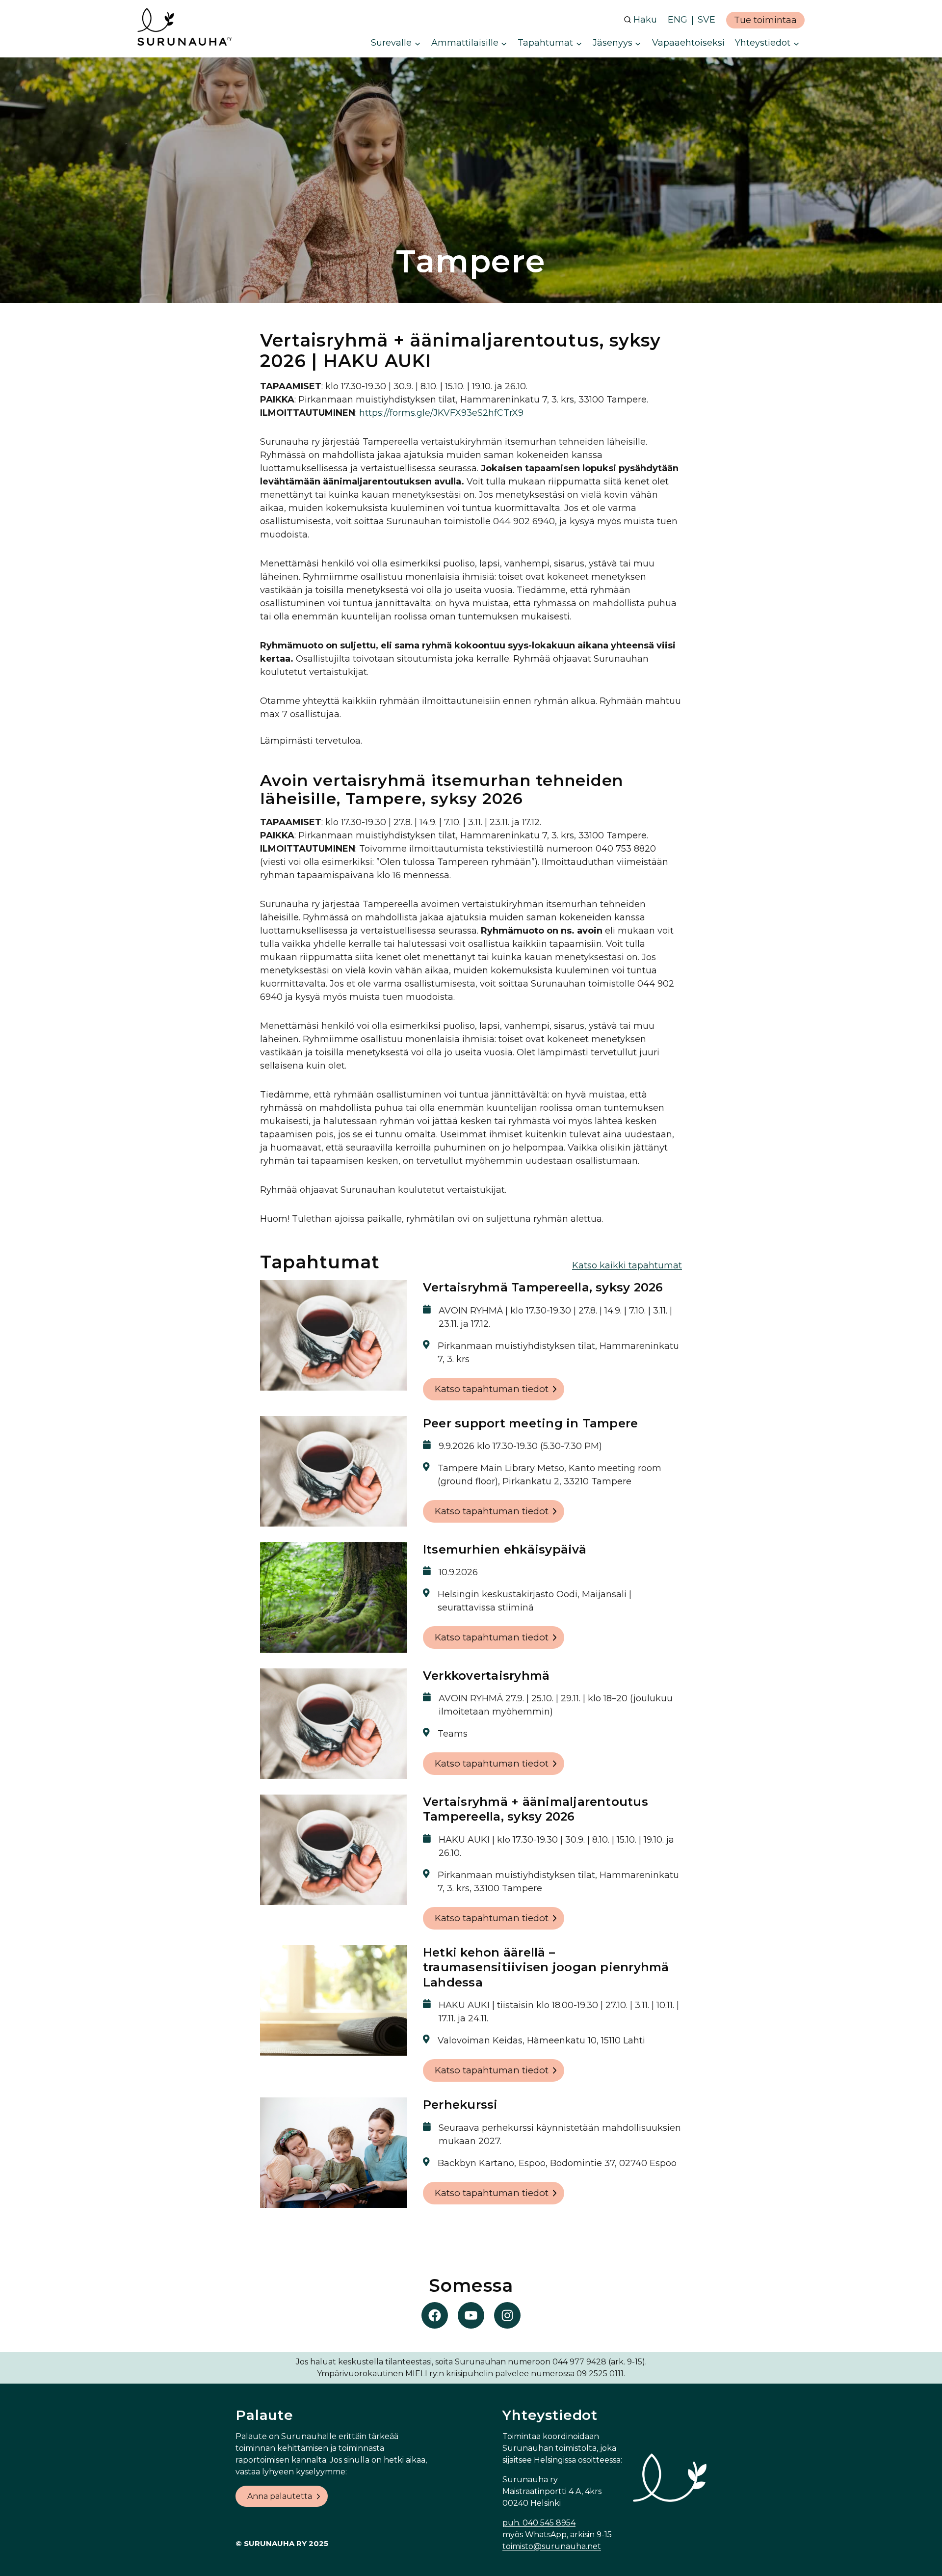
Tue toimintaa (765, 20)
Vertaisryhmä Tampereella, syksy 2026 (543, 1287)
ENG (678, 20)
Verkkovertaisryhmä (486, 1676)
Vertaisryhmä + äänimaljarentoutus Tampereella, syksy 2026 (536, 1809)
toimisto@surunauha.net (552, 2546)
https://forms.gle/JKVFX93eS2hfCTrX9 (441, 413)
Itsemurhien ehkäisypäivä (505, 1549)
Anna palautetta (280, 2496)
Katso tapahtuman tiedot (492, 1389)
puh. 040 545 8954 (539, 2523)
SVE (706, 20)
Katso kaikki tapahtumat (627, 1265)
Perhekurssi (460, 2105)
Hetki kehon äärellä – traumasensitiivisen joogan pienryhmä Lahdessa (546, 1967)
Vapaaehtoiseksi (688, 43)
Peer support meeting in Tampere (530, 1423)
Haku (645, 20)
